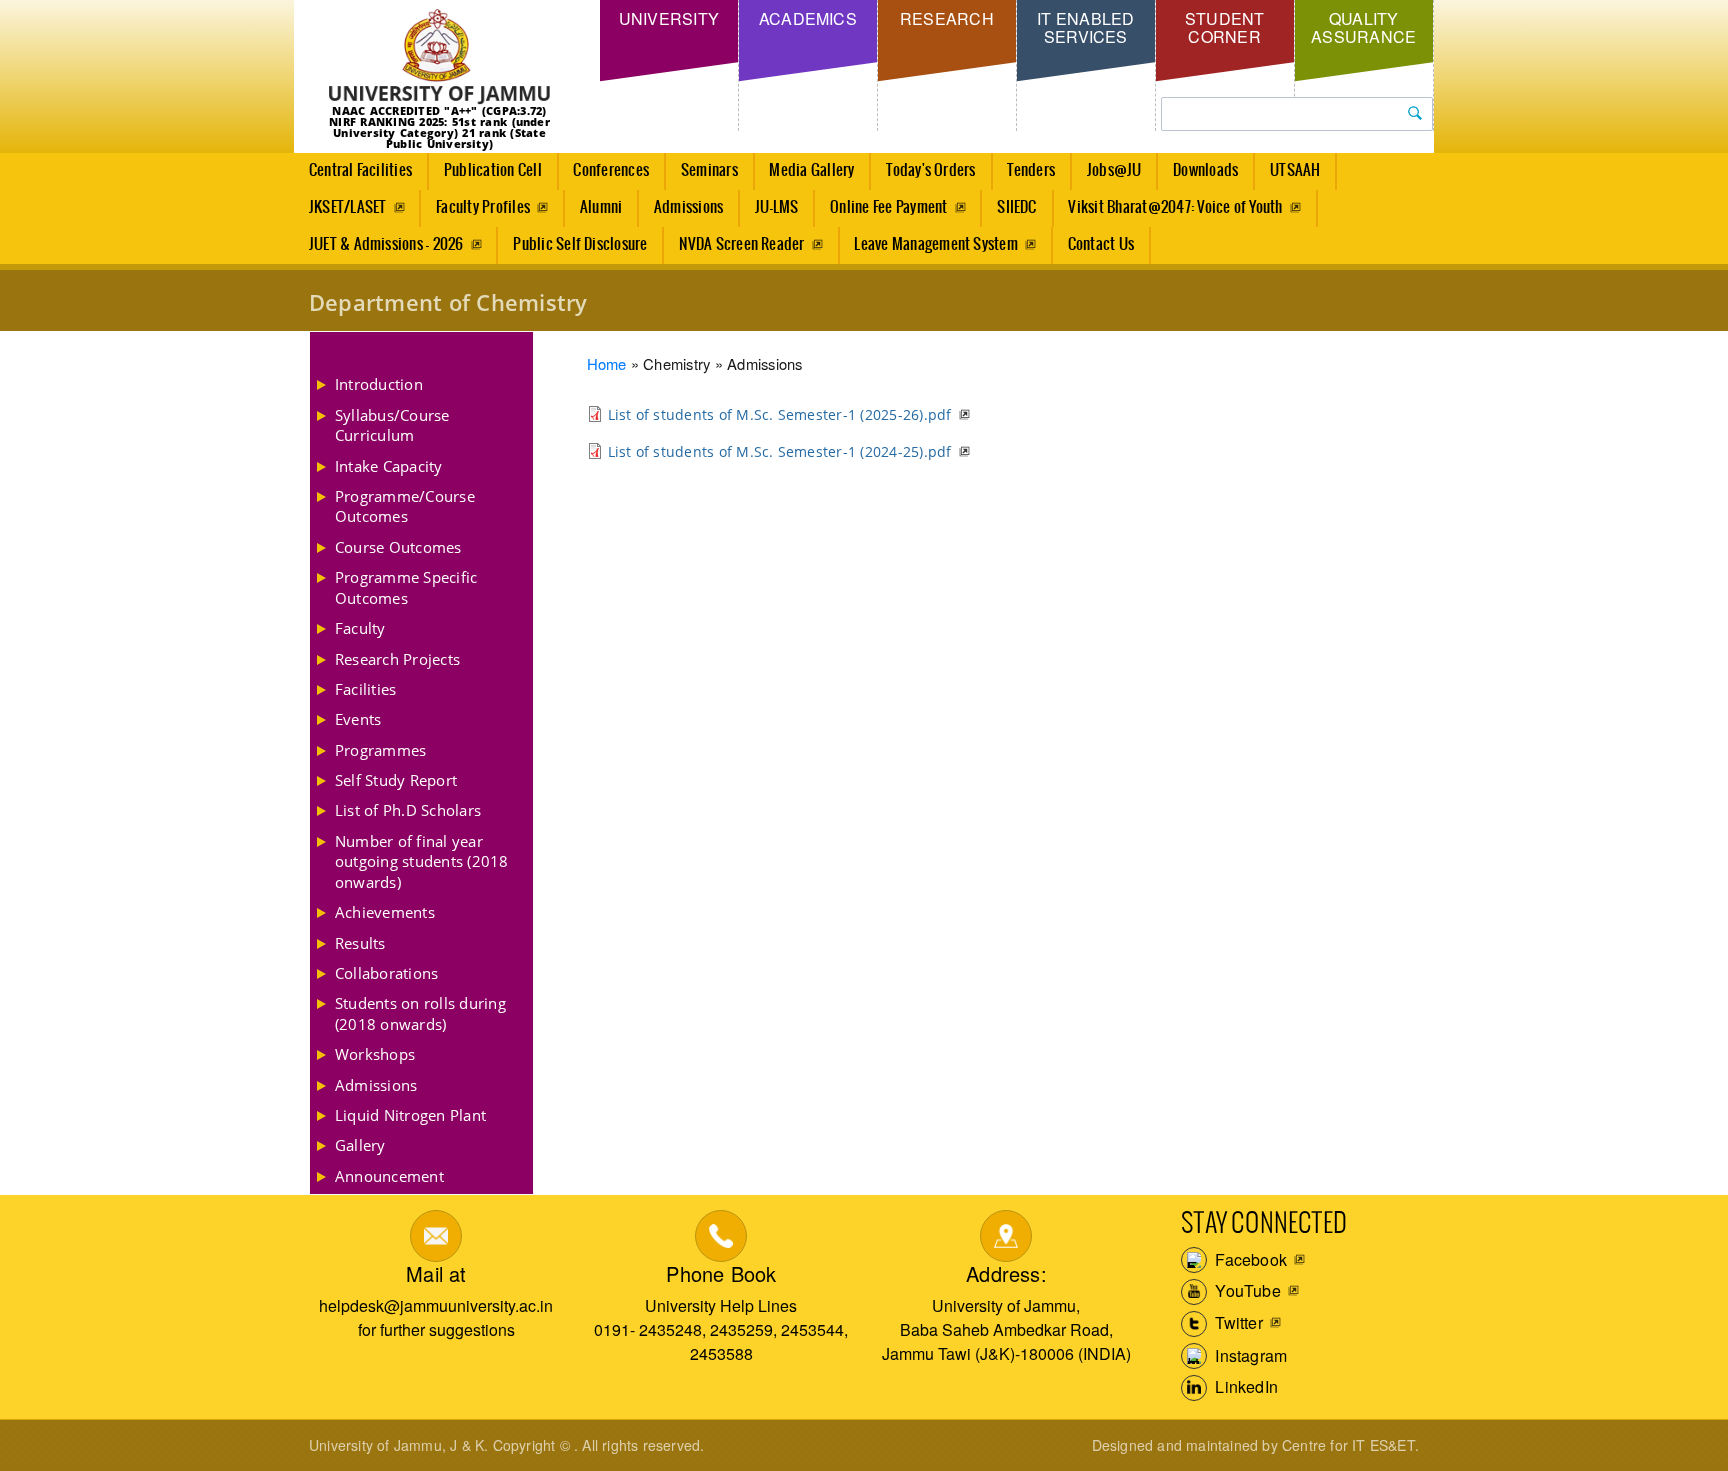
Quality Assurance (1363, 27)
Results (360, 943)
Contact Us (1101, 244)
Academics (808, 18)
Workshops (375, 1054)
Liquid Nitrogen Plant (410, 1115)
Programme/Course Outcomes (405, 506)
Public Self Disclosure (580, 244)
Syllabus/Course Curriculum (392, 425)
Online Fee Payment (888, 207)
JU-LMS (776, 207)
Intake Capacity (389, 466)
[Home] (439, 57)
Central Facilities (360, 170)
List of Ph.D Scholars (408, 810)
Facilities (365, 689)
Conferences (611, 170)
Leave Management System (936, 244)
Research (947, 18)
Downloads (1205, 170)
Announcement (389, 1176)
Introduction (379, 384)
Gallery (360, 1145)
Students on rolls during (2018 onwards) (420, 1013)
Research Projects (397, 659)
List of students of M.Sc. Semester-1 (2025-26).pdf (780, 414)
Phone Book (721, 1273)
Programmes (380, 750)
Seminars (709, 170)
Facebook (1249, 1258)
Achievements (385, 912)
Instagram (1249, 1354)
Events (358, 719)
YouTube (1246, 1290)
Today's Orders (930, 170)
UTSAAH (1295, 170)
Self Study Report (396, 780)
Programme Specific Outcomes (406, 587)
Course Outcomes (398, 547)
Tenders (1031, 170)
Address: (1006, 1273)
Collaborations (386, 973)
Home (607, 363)
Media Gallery (811, 170)
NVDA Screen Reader (741, 244)
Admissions (688, 207)
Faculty (360, 628)
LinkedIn (1244, 1386)
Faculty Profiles (483, 207)
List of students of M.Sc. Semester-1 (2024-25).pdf (780, 451)
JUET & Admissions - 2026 (386, 244)
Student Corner (1225, 27)
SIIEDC (1016, 207)
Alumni (601, 207)
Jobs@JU (1114, 170)
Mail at (436, 1273)
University (669, 18)
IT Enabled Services (1085, 27)
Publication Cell (493, 170)
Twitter (1237, 1322)
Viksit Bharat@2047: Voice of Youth (1175, 207)
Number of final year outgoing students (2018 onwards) (422, 861)
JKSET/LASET (348, 207)
